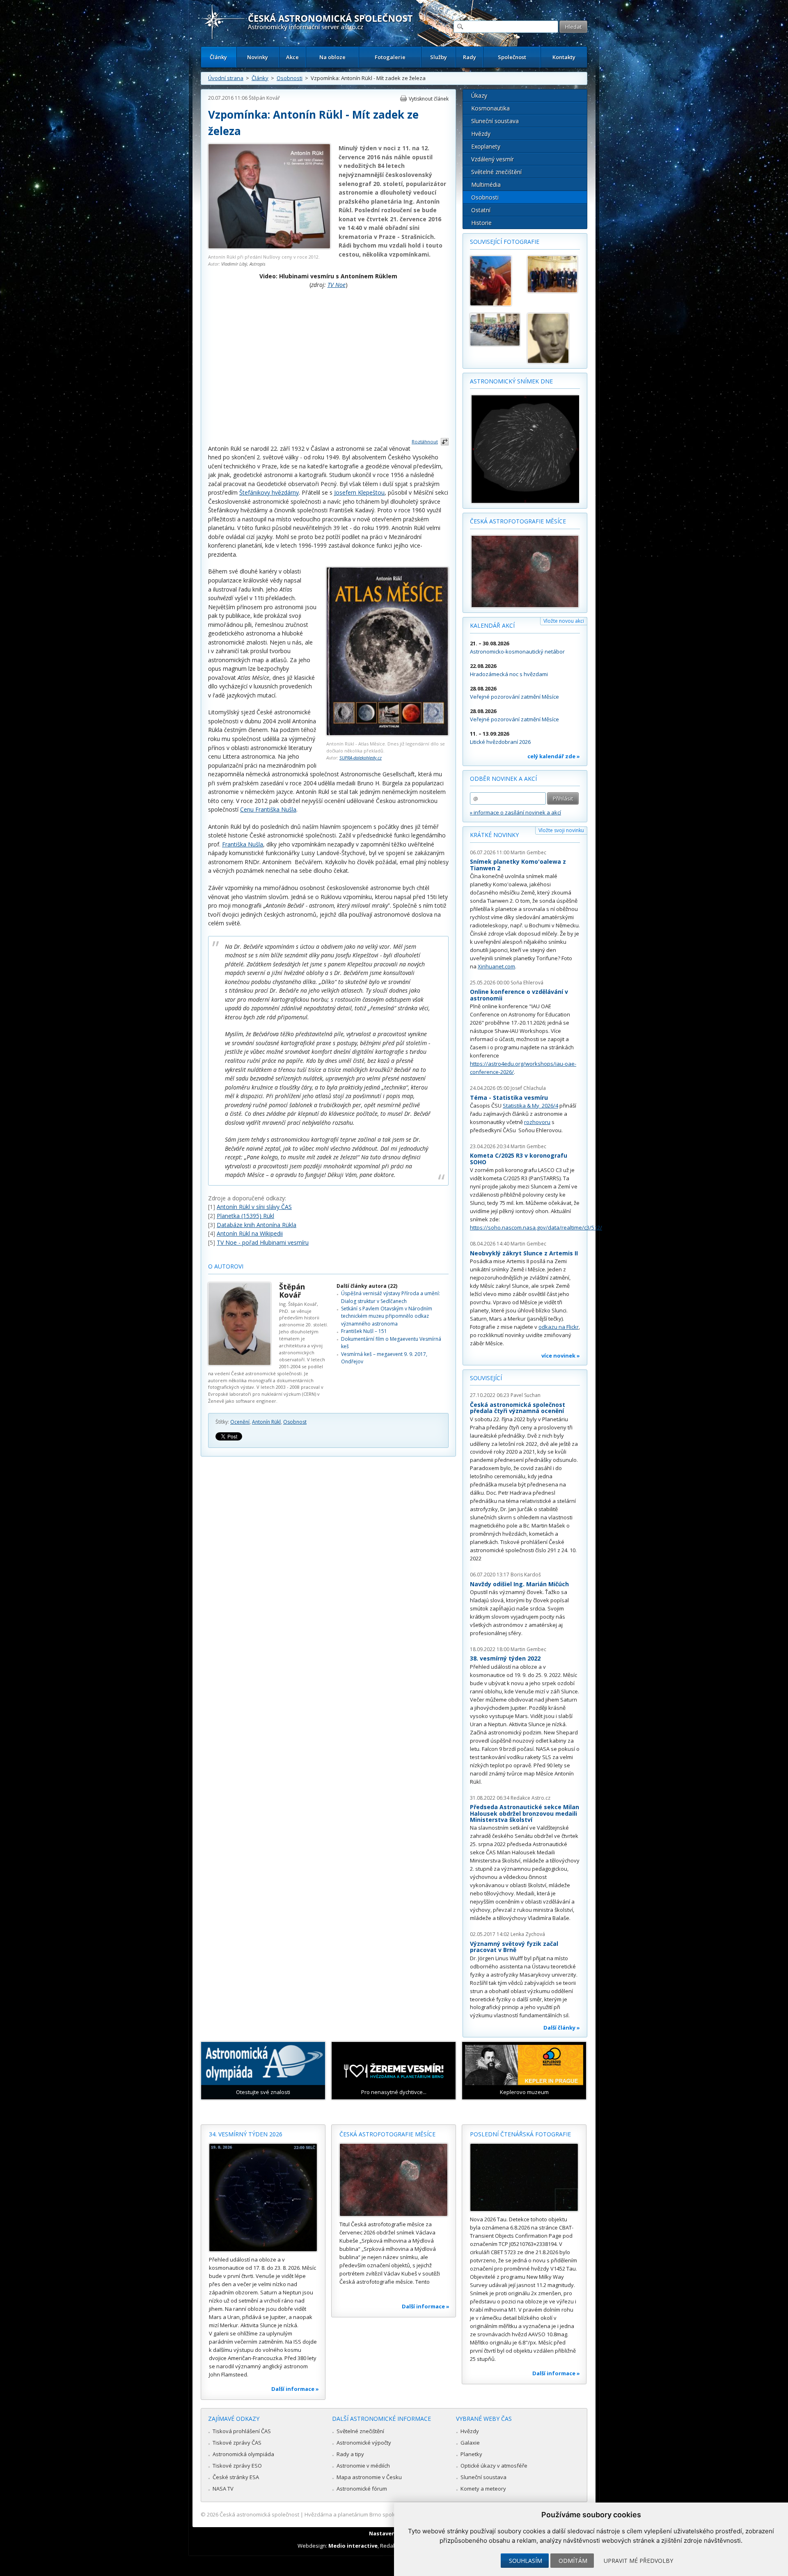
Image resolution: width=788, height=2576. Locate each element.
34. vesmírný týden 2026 (246, 2134)
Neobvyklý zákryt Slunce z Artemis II (524, 1253)
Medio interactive (353, 2546)
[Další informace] (263, 2198)
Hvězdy (481, 134)
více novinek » (561, 1356)
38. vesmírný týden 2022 (505, 1658)
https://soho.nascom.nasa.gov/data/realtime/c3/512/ (536, 1227)
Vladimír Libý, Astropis (243, 264)
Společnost (512, 57)
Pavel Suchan (526, 1395)
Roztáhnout (425, 442)
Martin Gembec (528, 852)
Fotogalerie (390, 57)
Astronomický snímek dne (511, 381)
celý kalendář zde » (554, 756)
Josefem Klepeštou (359, 492)
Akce (292, 57)
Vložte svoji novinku (561, 830)
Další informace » (295, 2389)
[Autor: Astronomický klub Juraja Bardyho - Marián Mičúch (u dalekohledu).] (495, 281)
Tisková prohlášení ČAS (242, 2431)
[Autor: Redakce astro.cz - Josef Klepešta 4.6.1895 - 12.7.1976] (552, 338)
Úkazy (479, 95)
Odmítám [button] (573, 2561)
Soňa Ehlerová (527, 983)
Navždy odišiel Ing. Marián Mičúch (519, 1584)
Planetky (471, 2454)
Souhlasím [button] (526, 2561)
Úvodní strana (226, 78)
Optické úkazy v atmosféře (494, 2466)
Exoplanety (486, 146)
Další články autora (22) (367, 1286)
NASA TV (223, 2489)
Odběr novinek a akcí (503, 779)
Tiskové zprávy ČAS (237, 2443)
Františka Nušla (243, 844)
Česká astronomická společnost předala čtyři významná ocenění (518, 1408)
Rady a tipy (350, 2454)
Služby (439, 57)
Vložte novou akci (564, 621)
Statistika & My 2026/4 (530, 1106)
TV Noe (337, 285)
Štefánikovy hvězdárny (269, 492)
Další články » (562, 2028)
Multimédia (486, 185)
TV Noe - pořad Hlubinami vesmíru (263, 1242)
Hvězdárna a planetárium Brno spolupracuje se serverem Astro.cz (387, 2514)
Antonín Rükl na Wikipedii (250, 1233)
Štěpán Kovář (264, 98)
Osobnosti (290, 78)
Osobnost (295, 1422)
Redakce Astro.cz (530, 1798)
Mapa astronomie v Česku (369, 2477)
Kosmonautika (490, 108)
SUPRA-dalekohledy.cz (361, 758)
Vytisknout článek (429, 99)
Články (218, 57)
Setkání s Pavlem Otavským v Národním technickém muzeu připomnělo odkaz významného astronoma (387, 1316)
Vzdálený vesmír (492, 159)
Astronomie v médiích (363, 2466)
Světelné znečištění (496, 172)
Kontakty (564, 57)
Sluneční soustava (495, 121)
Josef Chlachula (528, 1088)
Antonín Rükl (266, 1422)
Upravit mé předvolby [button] (638, 2561)
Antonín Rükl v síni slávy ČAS (254, 1207)
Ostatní (481, 210)
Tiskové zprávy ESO (237, 2466)
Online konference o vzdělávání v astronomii (519, 995)
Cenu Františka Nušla (268, 809)
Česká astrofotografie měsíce (518, 521)
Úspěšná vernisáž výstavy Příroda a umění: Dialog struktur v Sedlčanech (391, 1297)
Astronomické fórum (362, 2489)
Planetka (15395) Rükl (245, 1216)
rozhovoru (537, 1122)
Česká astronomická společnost (259, 2514)
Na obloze (332, 57)
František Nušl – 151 (364, 1331)
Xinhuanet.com (496, 966)
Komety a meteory (483, 2489)
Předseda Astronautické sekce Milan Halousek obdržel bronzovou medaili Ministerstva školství (525, 1813)
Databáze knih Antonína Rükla (257, 1225)
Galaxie (470, 2443)
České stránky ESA (236, 2477)
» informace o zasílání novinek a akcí (515, 812)
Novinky (258, 57)
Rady (470, 57)
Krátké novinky (494, 835)
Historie (481, 223)
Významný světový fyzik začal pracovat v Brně (514, 1947)
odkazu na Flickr (559, 1327)
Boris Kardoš (526, 1575)
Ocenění (240, 1422)
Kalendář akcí (492, 625)
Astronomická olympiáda (243, 2454)
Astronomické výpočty (364, 2443)
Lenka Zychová (528, 1934)
